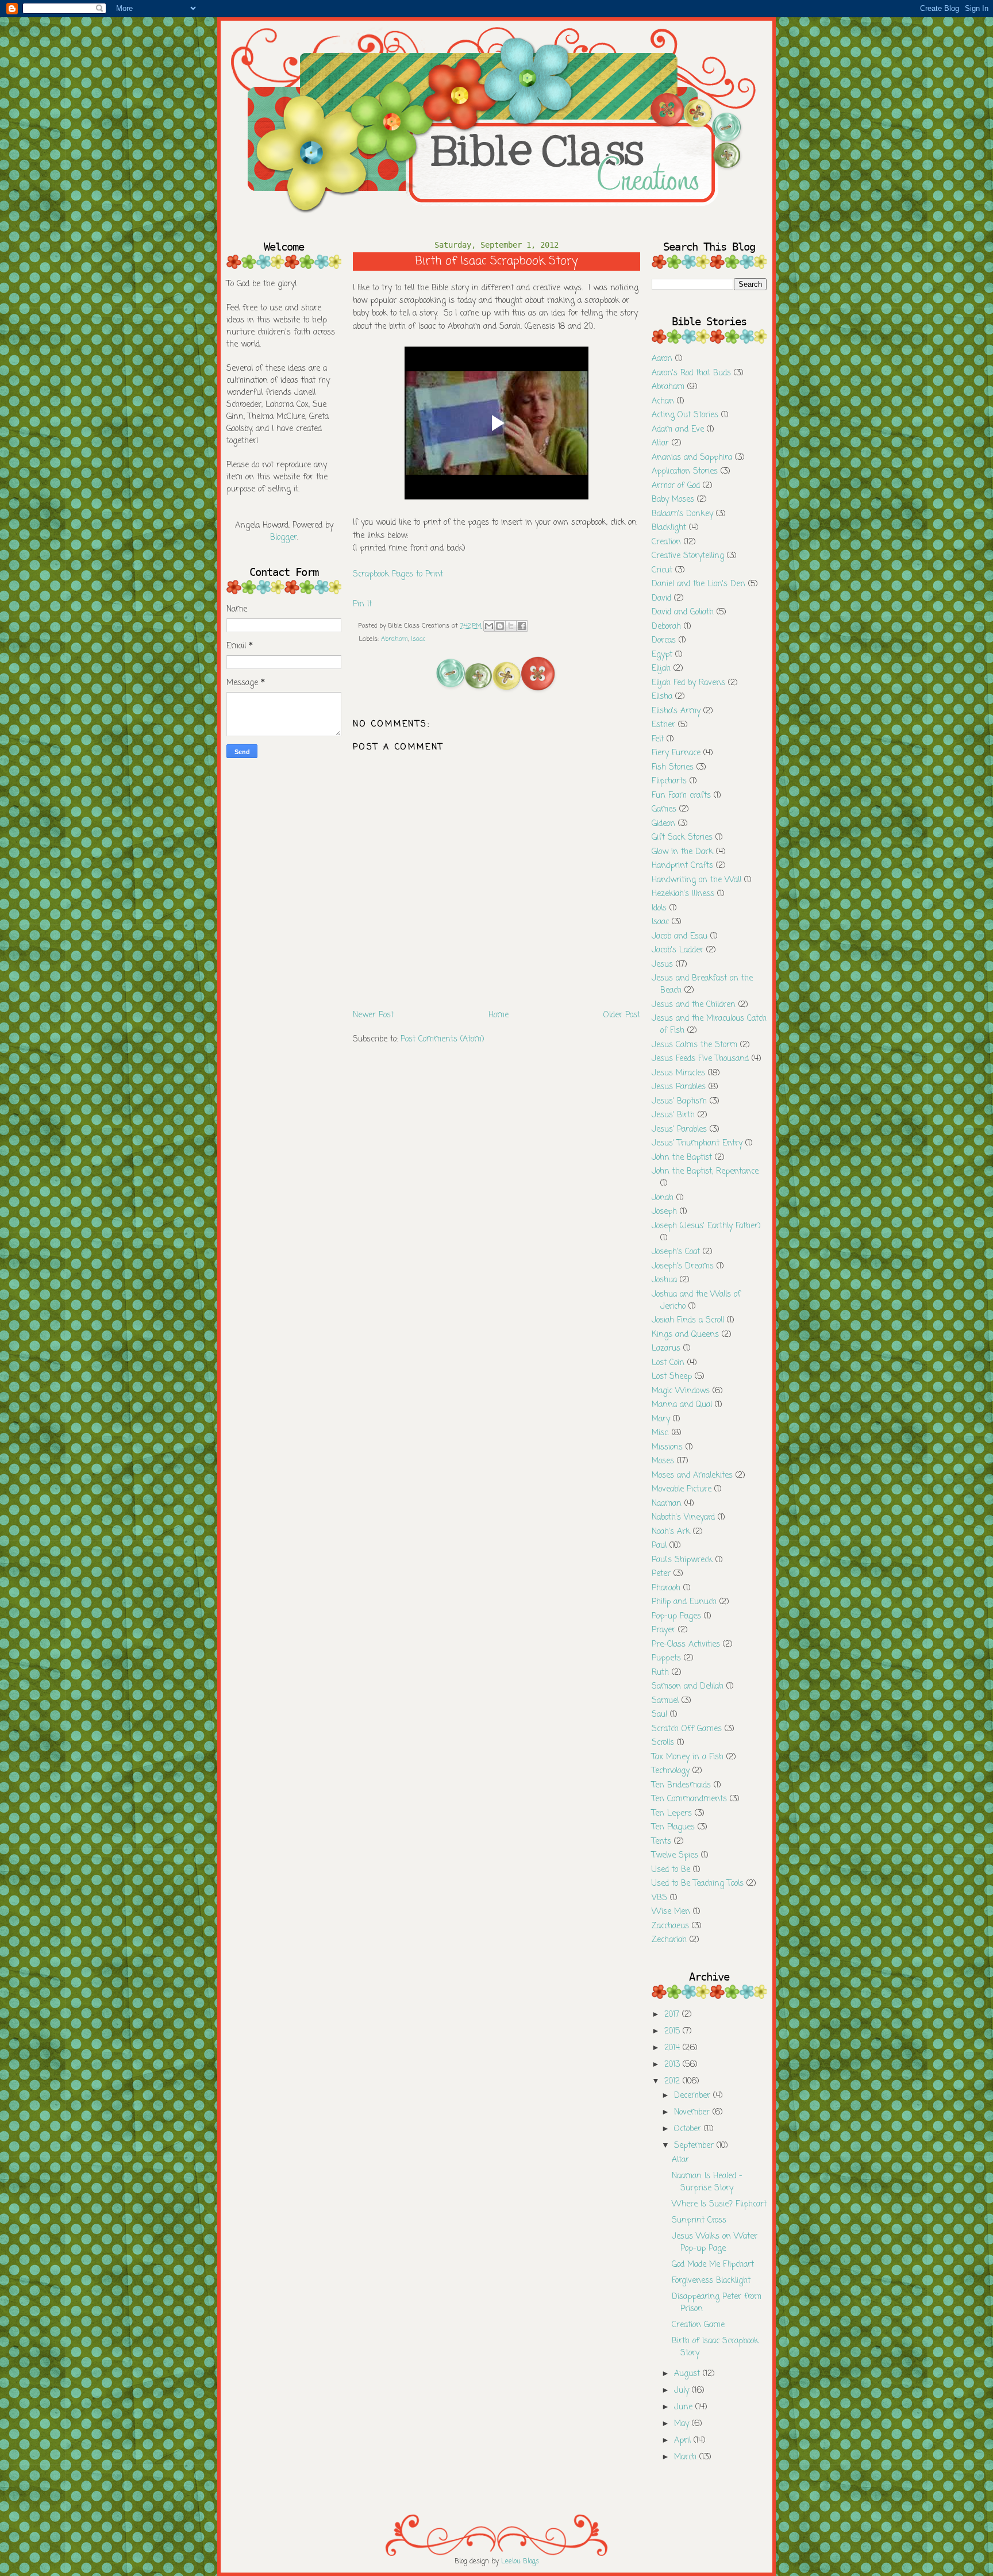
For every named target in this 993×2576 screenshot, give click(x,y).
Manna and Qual (682, 1405)
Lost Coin (668, 1363)
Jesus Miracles (678, 1073)
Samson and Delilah (688, 1687)
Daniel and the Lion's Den (698, 584)
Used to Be (671, 1870)
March (687, 2457)
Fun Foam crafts (681, 796)
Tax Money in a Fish (688, 1757)
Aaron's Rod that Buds (691, 373)
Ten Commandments (689, 1799)
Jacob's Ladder (678, 950)
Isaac (418, 639)
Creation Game (698, 2325)
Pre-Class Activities (686, 1645)
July (683, 2391)
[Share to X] (511, 626)
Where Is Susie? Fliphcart (719, 2204)
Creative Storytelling (688, 556)
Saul (659, 1715)
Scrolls (663, 1743)
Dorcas (664, 641)
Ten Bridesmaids (681, 1785)
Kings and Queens (685, 1335)
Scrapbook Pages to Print (398, 574)
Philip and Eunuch (684, 1602)
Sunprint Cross (699, 2221)
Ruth (660, 1673)
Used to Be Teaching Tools (698, 1884)
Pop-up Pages (676, 1616)
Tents (661, 1842)
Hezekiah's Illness (683, 894)
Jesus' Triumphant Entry (697, 1143)
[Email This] (489, 626)
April (684, 2441)
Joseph (664, 1212)
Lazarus (666, 1349)
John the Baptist (682, 1158)
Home (499, 1015)
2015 (673, 2031)
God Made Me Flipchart (713, 2265)
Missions (667, 1447)
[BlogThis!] (500, 626)
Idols (659, 908)
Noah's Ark (671, 1532)
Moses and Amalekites (692, 1476)
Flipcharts (669, 781)
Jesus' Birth (673, 1115)
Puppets (666, 1658)
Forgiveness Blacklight (711, 2281)
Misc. (660, 1433)
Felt (658, 739)
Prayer (663, 1630)
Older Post (622, 1015)
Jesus (662, 965)
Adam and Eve (678, 430)
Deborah (666, 627)
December (694, 2096)
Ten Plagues (673, 1827)
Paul (659, 1546)
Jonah (663, 1198)
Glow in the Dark (682, 852)
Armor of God (676, 486)
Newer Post (373, 1015)
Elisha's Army (676, 711)
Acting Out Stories (685, 415)
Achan (663, 401)
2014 (673, 2048)
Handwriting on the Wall (696, 880)
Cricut (662, 570)
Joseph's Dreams (683, 1266)
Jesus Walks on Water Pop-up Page (715, 2243)
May (683, 2424)
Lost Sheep (672, 1377)
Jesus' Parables (679, 1130)
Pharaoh (666, 1588)
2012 (673, 2081)
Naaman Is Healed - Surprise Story (707, 2182)
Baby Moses (673, 500)
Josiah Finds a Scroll (688, 1320)
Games (664, 810)
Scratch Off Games (687, 1729)
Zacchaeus (670, 1926)
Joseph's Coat (676, 1252)
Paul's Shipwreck (682, 1560)
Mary (661, 1419)
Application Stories (685, 472)
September (695, 2146)
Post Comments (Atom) (442, 1039)
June (685, 2407)
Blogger (284, 538)
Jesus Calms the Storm (694, 1045)
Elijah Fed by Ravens (688, 683)
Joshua (664, 1280)
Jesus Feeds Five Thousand (700, 1059)
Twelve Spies (675, 1856)
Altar (660, 443)
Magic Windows (681, 1391)
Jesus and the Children (694, 1005)
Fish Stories (673, 768)
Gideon (663, 824)
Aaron (662, 359)
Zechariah (669, 1940)
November (693, 2112)
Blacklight (669, 528)
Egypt (662, 655)
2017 (673, 2015)
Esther (663, 725)
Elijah (661, 669)
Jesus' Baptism (679, 1101)
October (689, 2129)
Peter (661, 1574)
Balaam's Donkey (682, 514)
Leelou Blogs (520, 2562)
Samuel (665, 1701)
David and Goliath (683, 612)
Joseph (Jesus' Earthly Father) (706, 1226)
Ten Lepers (672, 1814)
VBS (659, 1898)
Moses (663, 1461)
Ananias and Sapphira (692, 458)
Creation (666, 542)
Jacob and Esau (680, 937)
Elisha (662, 697)
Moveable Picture (682, 1489)
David (661, 599)
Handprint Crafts (682, 866)
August (688, 2374)
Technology (671, 1771)
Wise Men (671, 1912)
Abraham (394, 639)
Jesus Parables (679, 1087)
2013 (673, 2065)
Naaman (667, 1504)
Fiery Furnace (676, 753)
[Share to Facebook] (522, 626)
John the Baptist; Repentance (705, 1172)
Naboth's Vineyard (683, 1518)
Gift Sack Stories (682, 838)
